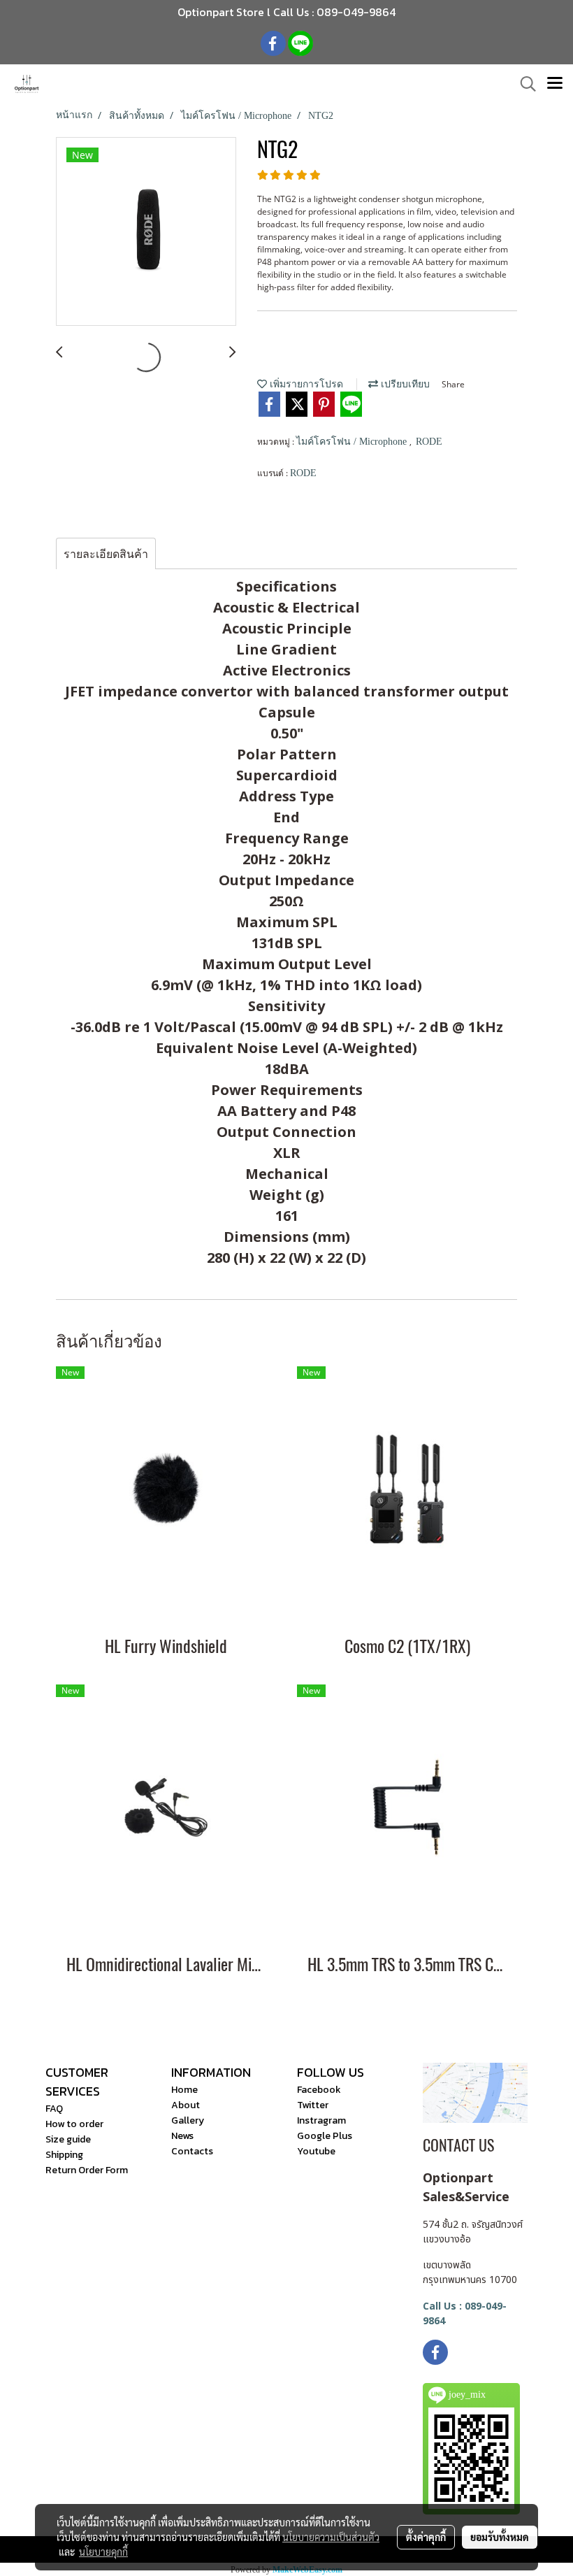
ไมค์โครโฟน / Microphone (353, 442)
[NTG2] (146, 232)
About (186, 2105)
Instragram (321, 2120)
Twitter (313, 2105)
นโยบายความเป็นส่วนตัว (331, 2537)
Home (184, 2090)
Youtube (316, 2151)
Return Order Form (87, 2170)
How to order (74, 2124)
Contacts (192, 2151)
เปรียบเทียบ (404, 384)
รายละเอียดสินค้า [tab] (106, 554)
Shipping (64, 2155)
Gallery (188, 2120)
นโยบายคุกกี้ (103, 2552)
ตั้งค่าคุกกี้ (426, 2537)
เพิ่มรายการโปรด (305, 384)
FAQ (54, 2109)
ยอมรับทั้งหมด (500, 2537)
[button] (523, 84)
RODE (429, 442)
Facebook (319, 2090)
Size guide (68, 2139)
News (182, 2136)
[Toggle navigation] (555, 84)
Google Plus (325, 2136)
